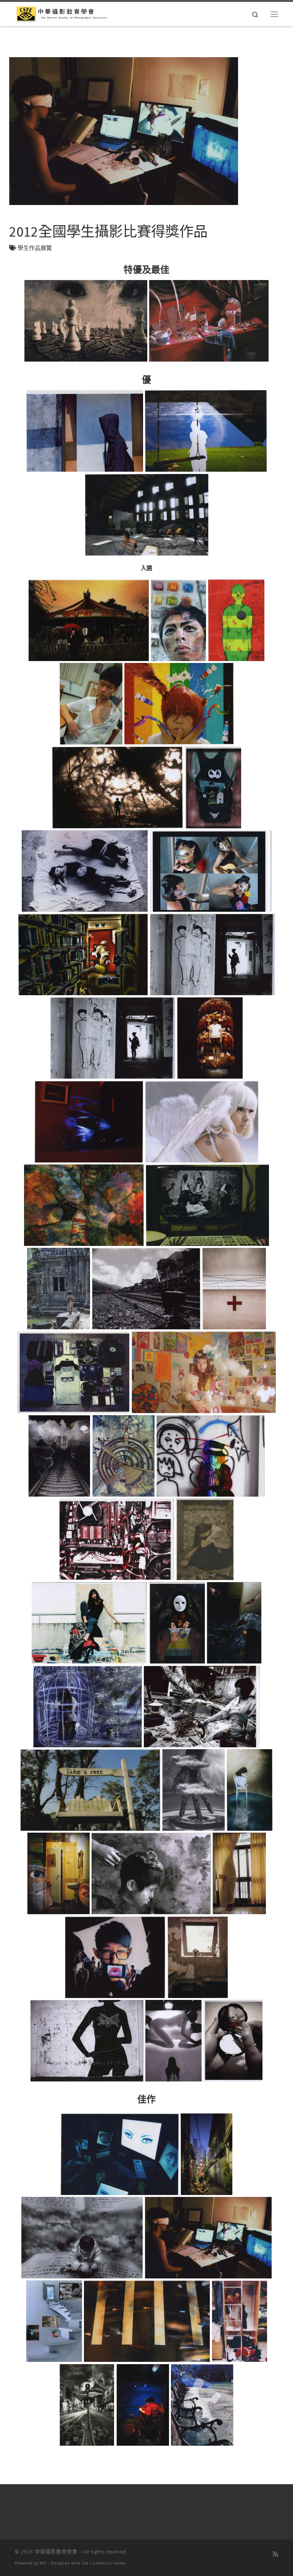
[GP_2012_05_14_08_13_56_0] (210, 871)
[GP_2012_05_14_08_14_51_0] (233, 2040)
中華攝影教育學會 (56, 2552)
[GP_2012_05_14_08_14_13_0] (234, 1289)
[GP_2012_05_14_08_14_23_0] (117, 1539)
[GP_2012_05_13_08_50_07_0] (54, 2321)
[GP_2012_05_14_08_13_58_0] (83, 955)
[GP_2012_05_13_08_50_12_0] (87, 2405)
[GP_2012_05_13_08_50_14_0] (142, 2405)
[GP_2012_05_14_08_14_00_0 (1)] (212, 955)
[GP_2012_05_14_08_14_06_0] (84, 1205)
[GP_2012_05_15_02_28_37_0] (146, 515)
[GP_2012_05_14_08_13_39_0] (89, 620)
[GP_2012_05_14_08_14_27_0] (89, 1623)
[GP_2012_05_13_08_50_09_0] (147, 2321)
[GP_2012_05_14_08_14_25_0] (205, 1539)
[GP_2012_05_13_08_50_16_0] (202, 2405)
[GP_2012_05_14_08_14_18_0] (59, 1456)
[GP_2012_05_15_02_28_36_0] (206, 431)
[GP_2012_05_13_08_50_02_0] (207, 2154)
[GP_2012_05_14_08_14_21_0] (210, 1456)
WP (43, 2563)
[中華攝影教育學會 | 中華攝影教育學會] (62, 13)
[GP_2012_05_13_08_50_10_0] (240, 2321)
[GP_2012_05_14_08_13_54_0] (85, 871)
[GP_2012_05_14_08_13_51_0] (118, 787)
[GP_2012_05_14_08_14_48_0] (87, 2040)
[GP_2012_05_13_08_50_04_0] (82, 2237)
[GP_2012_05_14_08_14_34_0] (202, 1706)
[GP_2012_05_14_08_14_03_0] (89, 1121)
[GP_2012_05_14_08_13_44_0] (91, 704)
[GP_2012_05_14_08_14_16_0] (204, 1372)
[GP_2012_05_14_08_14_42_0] (151, 1874)
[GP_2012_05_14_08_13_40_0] (178, 620)
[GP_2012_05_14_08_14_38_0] (250, 1790)
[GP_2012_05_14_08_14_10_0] (58, 1289)
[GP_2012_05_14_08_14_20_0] (123, 1456)
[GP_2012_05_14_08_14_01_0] (210, 1038)
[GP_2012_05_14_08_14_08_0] (208, 1205)
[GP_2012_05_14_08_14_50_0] (173, 2040)
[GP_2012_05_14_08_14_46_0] (197, 1957)
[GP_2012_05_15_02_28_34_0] (85, 431)
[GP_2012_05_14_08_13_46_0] (179, 704)
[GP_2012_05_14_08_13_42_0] (236, 620)
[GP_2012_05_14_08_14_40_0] (58, 1874)
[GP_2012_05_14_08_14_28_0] (177, 1623)
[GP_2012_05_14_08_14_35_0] (90, 1790)
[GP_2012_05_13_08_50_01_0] (119, 2154)
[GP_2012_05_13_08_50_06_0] (208, 2237)
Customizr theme (108, 2563)
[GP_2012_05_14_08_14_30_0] (234, 1623)
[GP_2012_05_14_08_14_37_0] (193, 1790)
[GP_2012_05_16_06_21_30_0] (86, 321)
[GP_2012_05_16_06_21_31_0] (209, 321)
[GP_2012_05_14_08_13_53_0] (213, 787)
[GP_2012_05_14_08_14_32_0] (87, 1706)
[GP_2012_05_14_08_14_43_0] (239, 1874)
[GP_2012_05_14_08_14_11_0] (146, 1289)
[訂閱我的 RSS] (275, 2554)
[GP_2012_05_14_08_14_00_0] (113, 1038)
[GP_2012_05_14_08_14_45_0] (115, 1957)
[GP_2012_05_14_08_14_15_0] (73, 1372)
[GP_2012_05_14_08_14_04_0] (202, 1121)
